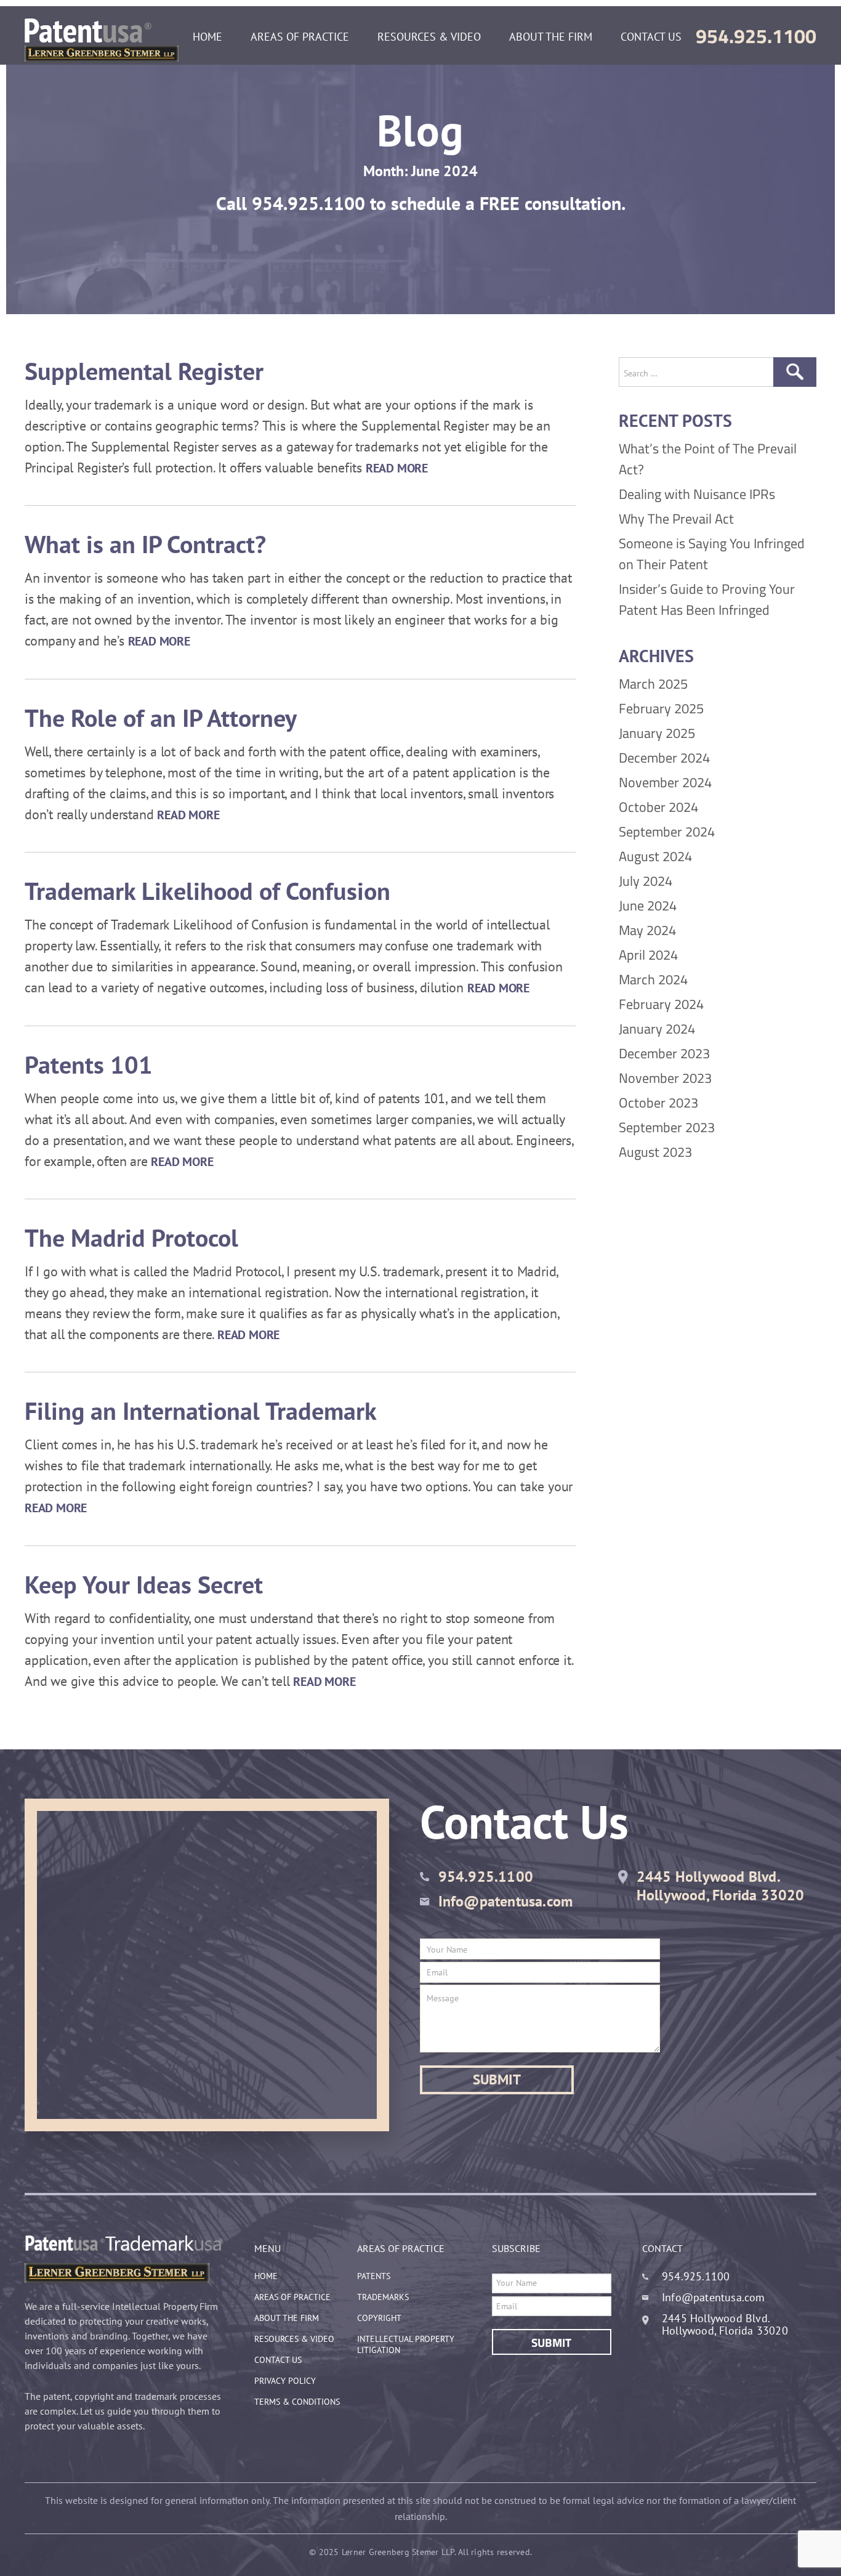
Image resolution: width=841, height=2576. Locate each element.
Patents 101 (89, 1064)
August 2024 (655, 856)
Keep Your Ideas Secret (144, 1584)
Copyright (379, 2318)
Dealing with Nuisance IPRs (697, 494)
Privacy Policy (285, 2381)
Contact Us (651, 37)
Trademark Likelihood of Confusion (207, 891)
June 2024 (648, 905)
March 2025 (653, 684)
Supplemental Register (144, 371)
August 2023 (655, 1152)
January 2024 (657, 1029)
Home (207, 37)
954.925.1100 (756, 36)
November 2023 (665, 1078)
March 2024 (653, 979)
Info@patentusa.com (506, 1901)
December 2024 (664, 758)
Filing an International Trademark (201, 1411)
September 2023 (667, 1127)
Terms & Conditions (297, 2402)
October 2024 (658, 807)
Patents (374, 2276)
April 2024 (648, 955)
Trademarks (383, 2297)
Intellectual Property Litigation (406, 2344)
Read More (397, 468)
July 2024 (646, 881)
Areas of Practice (300, 37)
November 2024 (665, 782)
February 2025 (661, 708)
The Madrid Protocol (131, 1237)
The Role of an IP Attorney (161, 718)
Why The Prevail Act (676, 519)
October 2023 (658, 1103)
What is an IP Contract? (145, 544)
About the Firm (551, 37)
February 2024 (661, 1004)
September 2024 (667, 832)
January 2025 (657, 733)
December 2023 (664, 1053)
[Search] (795, 372)
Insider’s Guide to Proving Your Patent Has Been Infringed (707, 599)
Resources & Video (429, 37)
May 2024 (647, 930)
